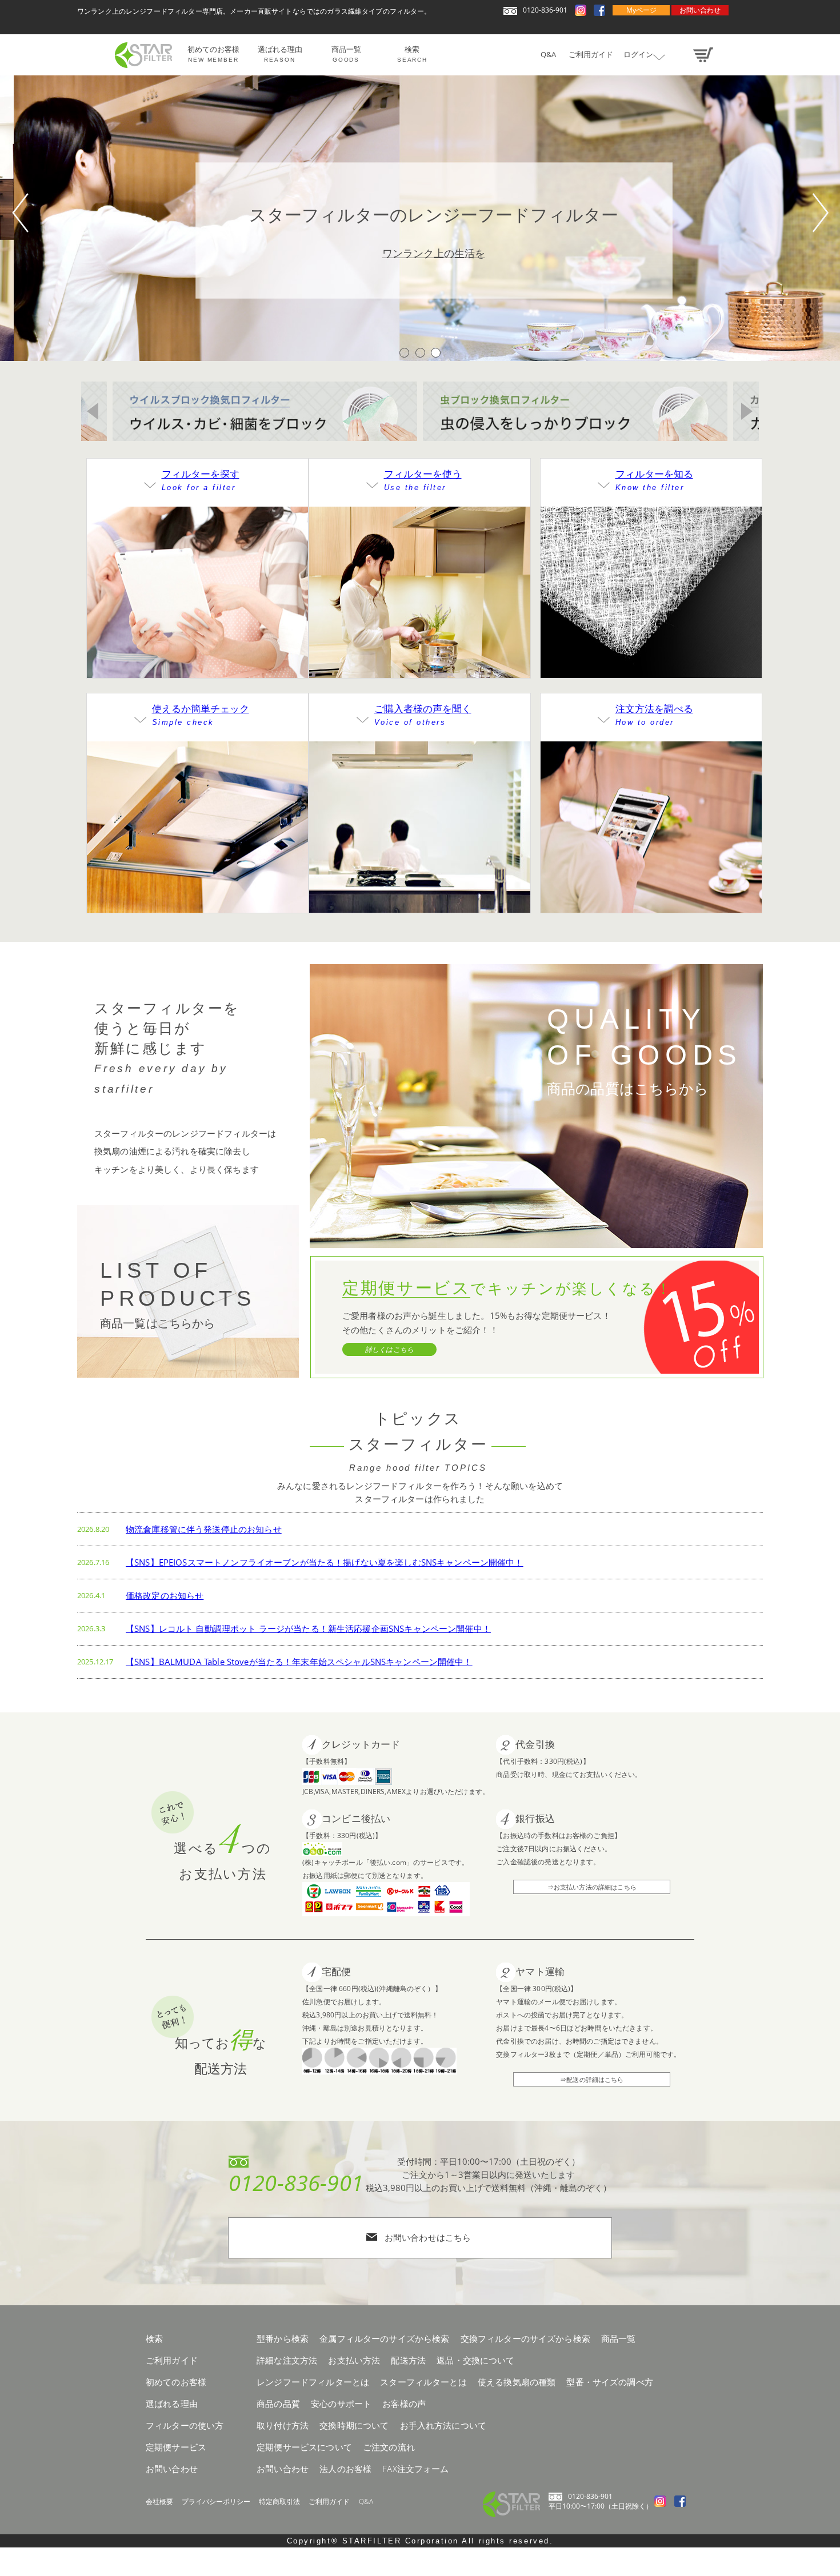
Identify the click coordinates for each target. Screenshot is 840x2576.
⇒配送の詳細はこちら (592, 2079)
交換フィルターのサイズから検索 (525, 2338)
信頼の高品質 (651, 610)
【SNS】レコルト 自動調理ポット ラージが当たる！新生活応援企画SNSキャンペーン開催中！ (308, 1628)
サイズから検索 (197, 610)
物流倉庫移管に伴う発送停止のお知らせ (204, 1529)
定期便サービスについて (304, 2447)
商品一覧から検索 (198, 635)
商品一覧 (619, 2338)
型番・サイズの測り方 (198, 845)
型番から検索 (198, 585)
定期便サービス (651, 635)
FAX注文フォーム (415, 2469)
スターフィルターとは (423, 2382)
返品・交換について (475, 2360)
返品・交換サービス (651, 869)
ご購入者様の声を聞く (423, 714)
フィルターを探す (201, 480)
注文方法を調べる (654, 714)
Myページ (641, 10)
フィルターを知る (654, 480)
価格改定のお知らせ (165, 1595)
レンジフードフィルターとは (651, 585)
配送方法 (408, 2360)
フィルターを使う (423, 480)
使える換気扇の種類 (197, 820)
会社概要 (159, 2501)
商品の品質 (278, 2404)
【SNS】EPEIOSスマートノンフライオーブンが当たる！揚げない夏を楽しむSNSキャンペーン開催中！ (325, 1562)
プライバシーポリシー (216, 2501)
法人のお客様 (345, 2469)
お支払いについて (651, 845)
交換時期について (420, 610)
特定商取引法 (279, 2501)
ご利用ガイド (329, 2501)
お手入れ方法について (420, 635)
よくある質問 (420, 845)
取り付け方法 (420, 585)
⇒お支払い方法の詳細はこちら (592, 1887)
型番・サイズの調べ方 (610, 2382)
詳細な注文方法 (287, 2360)
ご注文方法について (651, 820)
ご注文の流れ (389, 2447)
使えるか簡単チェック (201, 714)
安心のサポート (341, 2404)
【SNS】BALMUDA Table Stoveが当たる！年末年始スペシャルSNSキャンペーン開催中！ (299, 1662)
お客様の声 (420, 820)
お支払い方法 (354, 2360)
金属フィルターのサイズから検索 (384, 2338)
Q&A (366, 2501)
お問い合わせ (700, 10)
